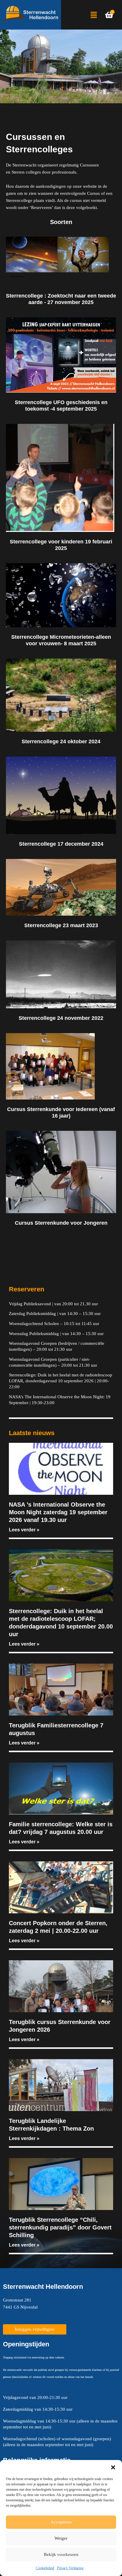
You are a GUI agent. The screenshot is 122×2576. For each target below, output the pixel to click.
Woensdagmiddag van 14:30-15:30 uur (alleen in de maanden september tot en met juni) (60, 2424)
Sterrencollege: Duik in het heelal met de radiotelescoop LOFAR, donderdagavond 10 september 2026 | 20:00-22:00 (61, 1381)
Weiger (61, 2538)
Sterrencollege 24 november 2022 (61, 1018)
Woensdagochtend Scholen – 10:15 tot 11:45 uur (54, 1324)
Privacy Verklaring (70, 2568)
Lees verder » (24, 1530)
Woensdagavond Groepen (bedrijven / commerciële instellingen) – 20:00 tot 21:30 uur (57, 1346)
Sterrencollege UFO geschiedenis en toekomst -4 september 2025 (61, 405)
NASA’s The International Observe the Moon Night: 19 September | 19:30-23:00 (60, 1400)
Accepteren (61, 2522)
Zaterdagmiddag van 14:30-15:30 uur (38, 2409)
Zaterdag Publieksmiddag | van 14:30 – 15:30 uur (55, 1314)
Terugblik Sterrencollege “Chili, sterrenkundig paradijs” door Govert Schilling (60, 2227)
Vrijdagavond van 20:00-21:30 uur (35, 2397)
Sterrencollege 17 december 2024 (61, 844)
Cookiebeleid (45, 2568)
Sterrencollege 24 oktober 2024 (61, 741)
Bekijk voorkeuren (61, 2554)
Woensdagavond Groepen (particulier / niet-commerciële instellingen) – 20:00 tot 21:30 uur (53, 1362)
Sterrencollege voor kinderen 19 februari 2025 (61, 545)
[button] (113, 2467)
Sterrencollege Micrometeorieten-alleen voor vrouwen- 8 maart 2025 (61, 640)
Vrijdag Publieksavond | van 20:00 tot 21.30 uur (53, 1304)
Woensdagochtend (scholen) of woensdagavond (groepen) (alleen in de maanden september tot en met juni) (57, 2442)
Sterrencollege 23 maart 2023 (61, 925)
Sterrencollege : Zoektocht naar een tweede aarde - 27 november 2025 (61, 299)
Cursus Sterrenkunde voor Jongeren (61, 1223)
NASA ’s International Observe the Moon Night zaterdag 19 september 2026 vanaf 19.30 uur (58, 1512)
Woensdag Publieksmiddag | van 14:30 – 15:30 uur (56, 1334)
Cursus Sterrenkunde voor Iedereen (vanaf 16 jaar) (61, 1112)
